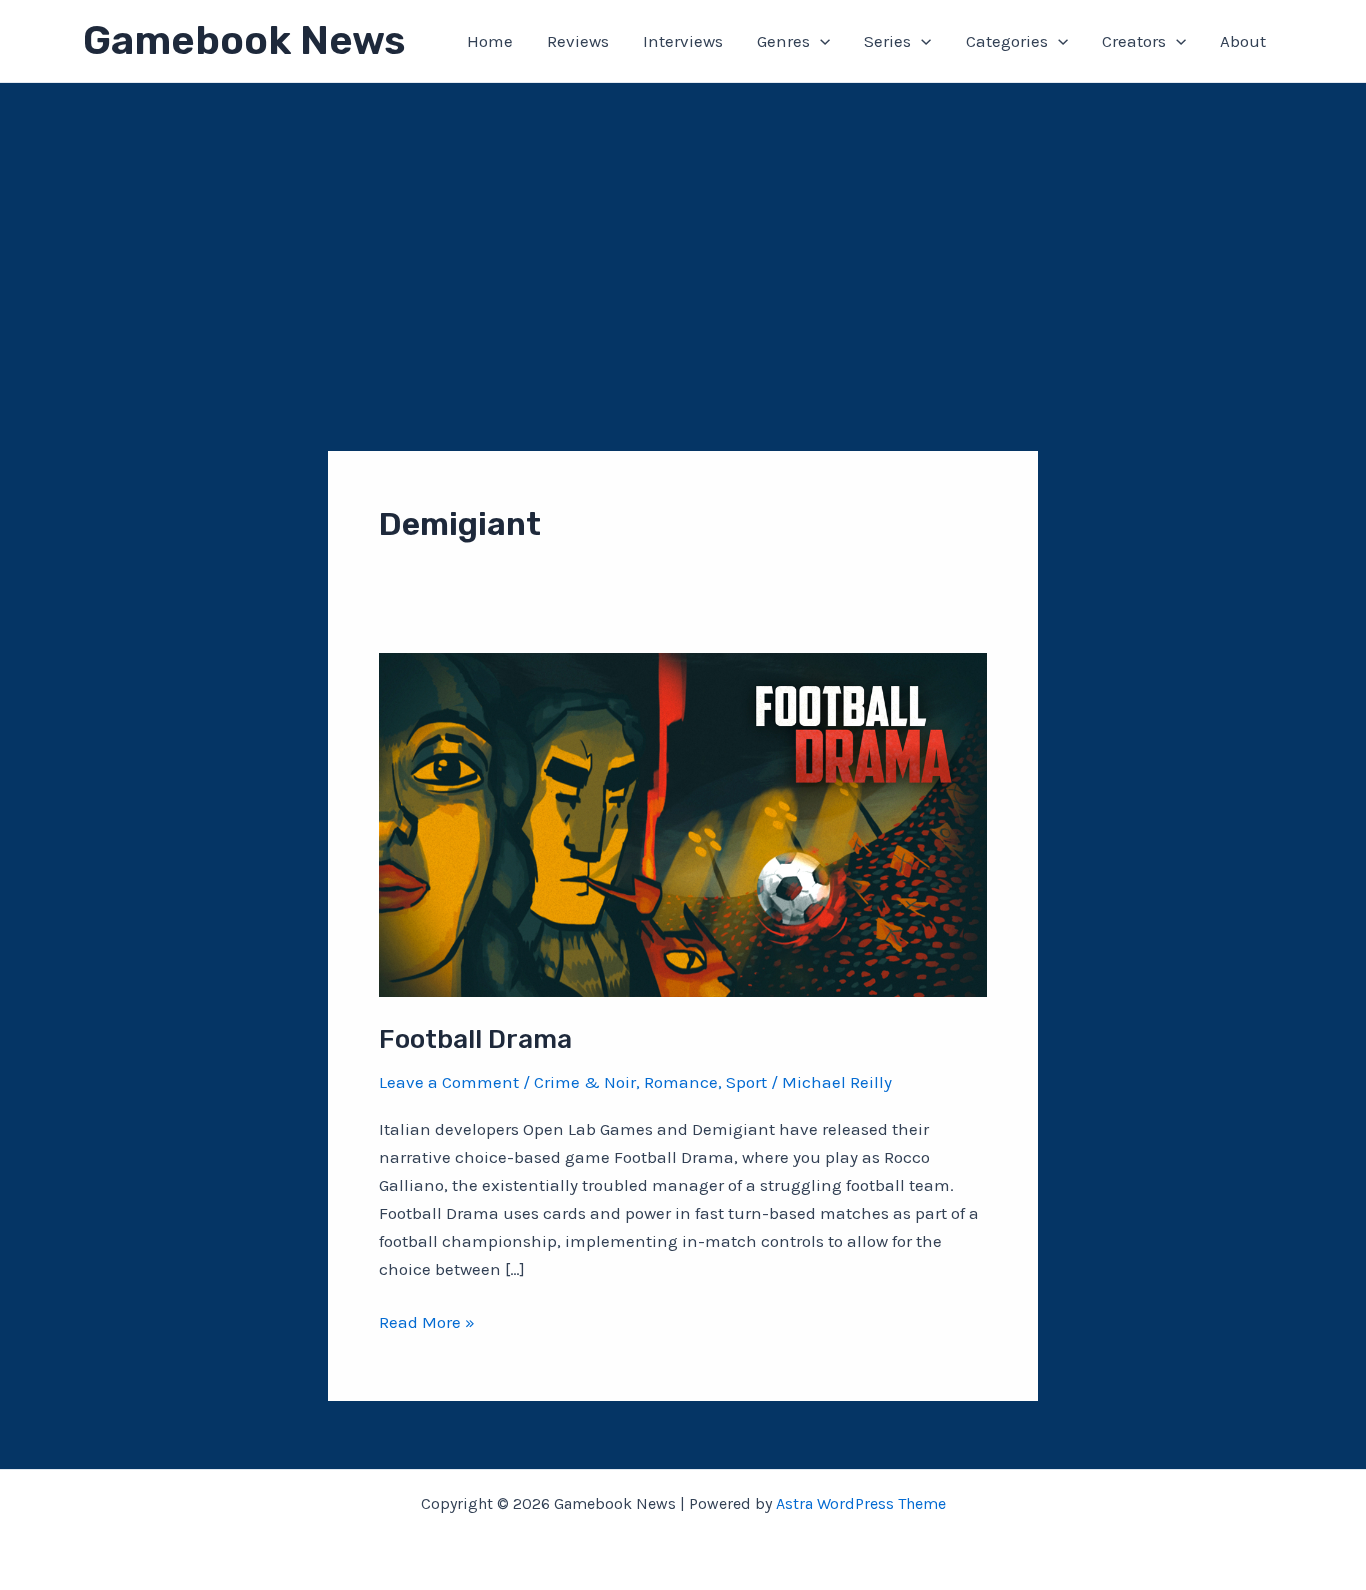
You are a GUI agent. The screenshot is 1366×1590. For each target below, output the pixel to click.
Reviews (578, 41)
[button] (820, 41)
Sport (746, 1082)
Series (887, 41)
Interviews (683, 41)
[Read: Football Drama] (683, 823)
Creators (1134, 41)
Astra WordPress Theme (861, 1503)
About (1243, 41)
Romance (681, 1082)
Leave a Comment (449, 1082)
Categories (1007, 41)
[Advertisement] (683, 233)
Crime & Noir (585, 1082)
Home (490, 41)
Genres (783, 41)
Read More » (427, 1323)
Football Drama (475, 1039)
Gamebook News (244, 40)
